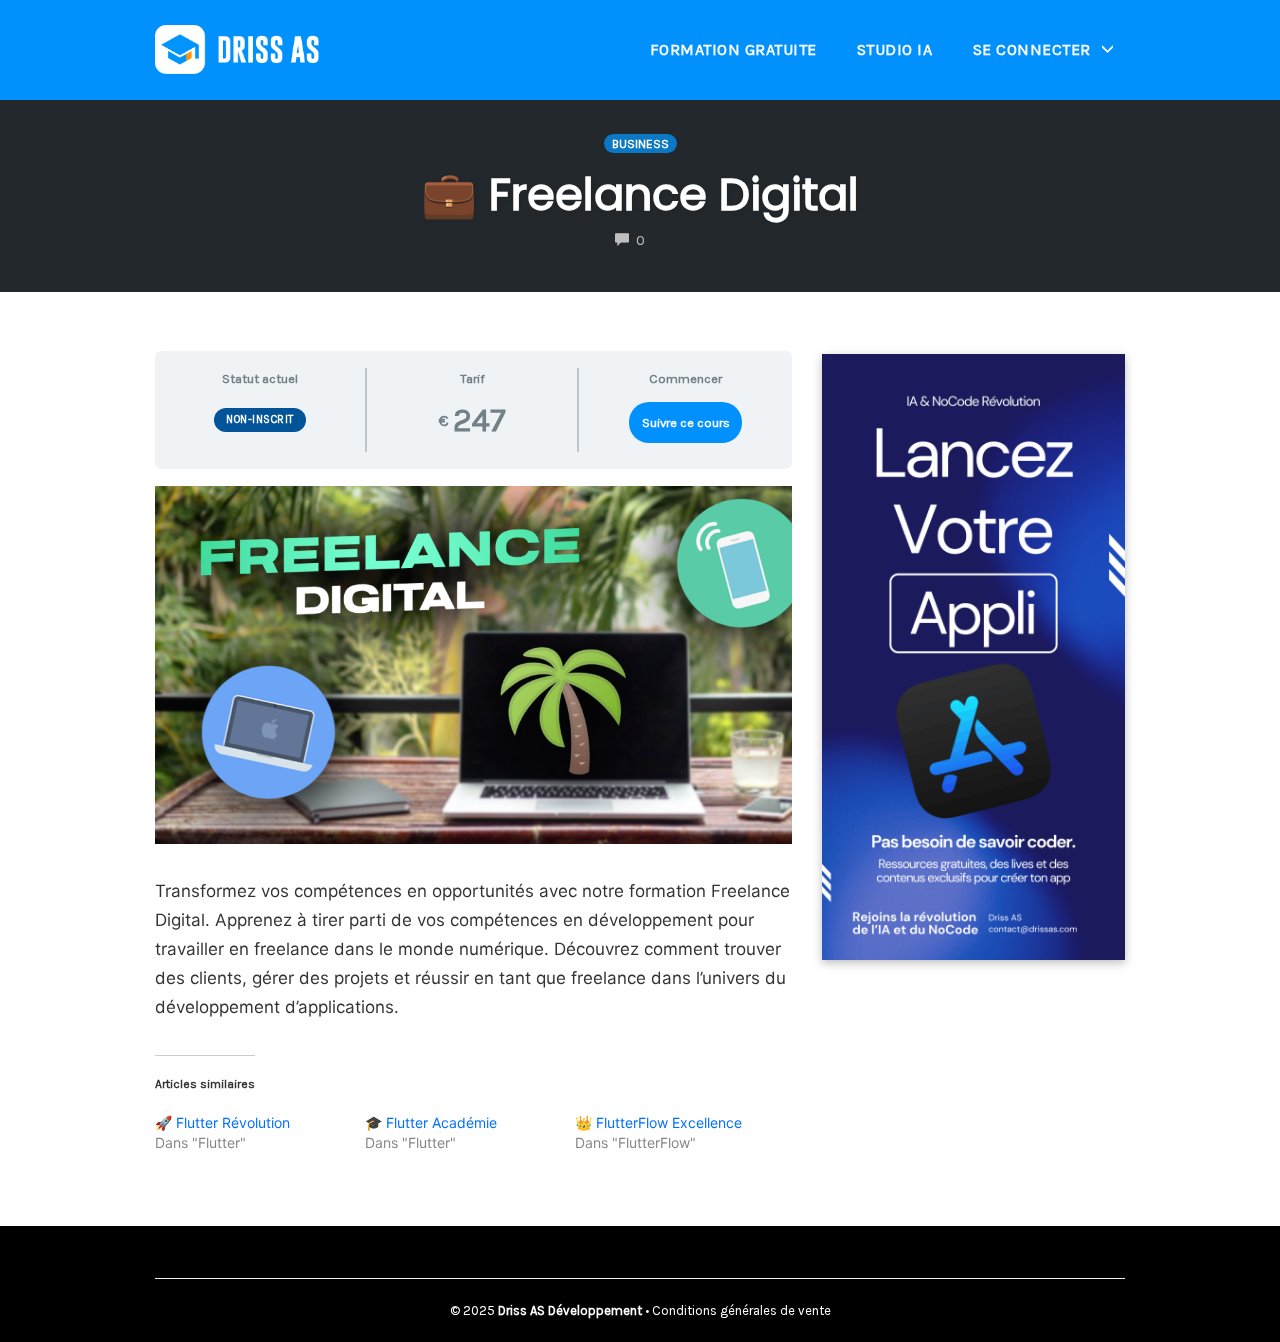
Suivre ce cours (686, 422)
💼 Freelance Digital (640, 194)
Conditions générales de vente (741, 1310)
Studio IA (895, 49)
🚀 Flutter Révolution (222, 1122)
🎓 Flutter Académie (431, 1122)
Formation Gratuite (733, 49)
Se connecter (1032, 49)
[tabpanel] (473, 754)
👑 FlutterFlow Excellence (658, 1122)
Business (640, 144)
